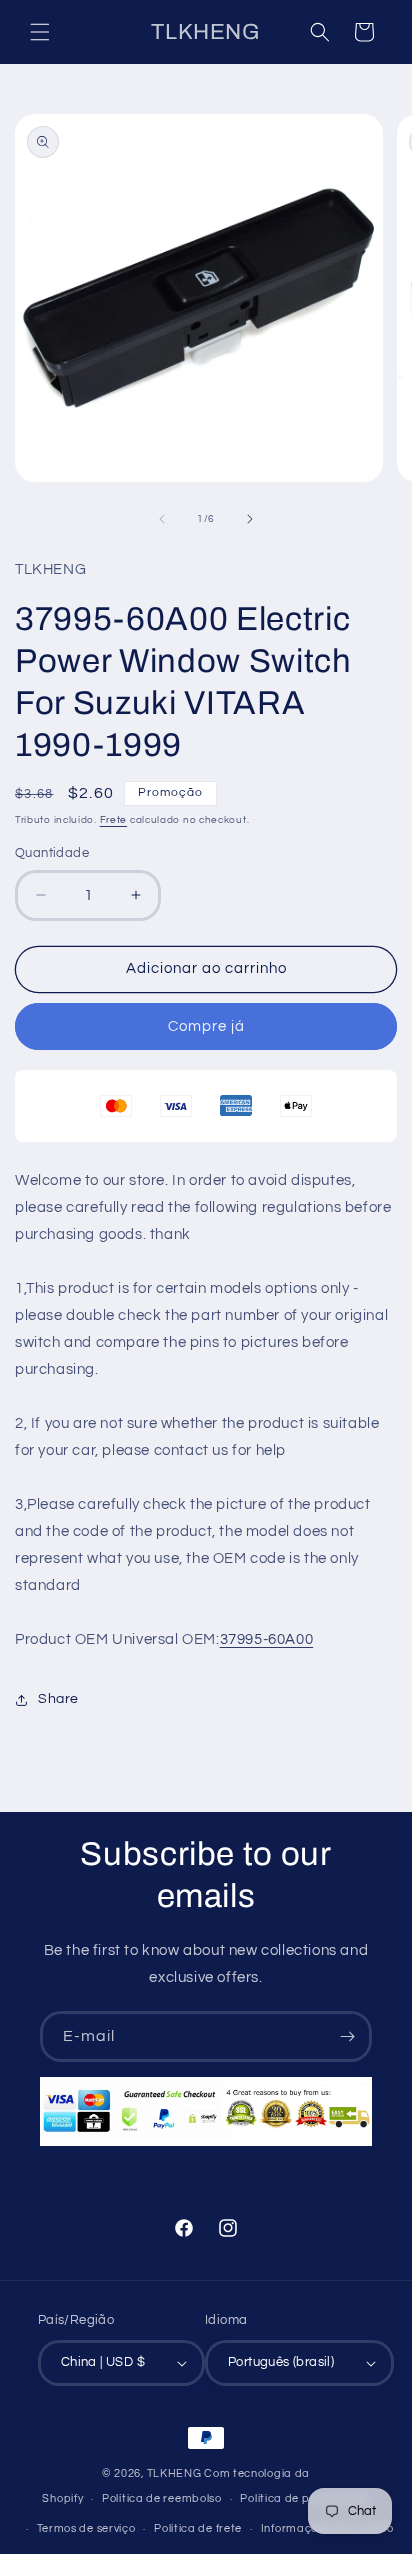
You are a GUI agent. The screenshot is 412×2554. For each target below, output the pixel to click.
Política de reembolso (162, 2498)
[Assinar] (347, 2036)
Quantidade (52, 853)
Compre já (206, 1026)
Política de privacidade (304, 2498)
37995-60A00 (267, 1639)
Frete (114, 820)
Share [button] (58, 1699)
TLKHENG (174, 2473)
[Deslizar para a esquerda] (162, 519)
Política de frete (198, 2528)
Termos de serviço (86, 2528)
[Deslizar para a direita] (250, 519)
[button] (40, 32)
